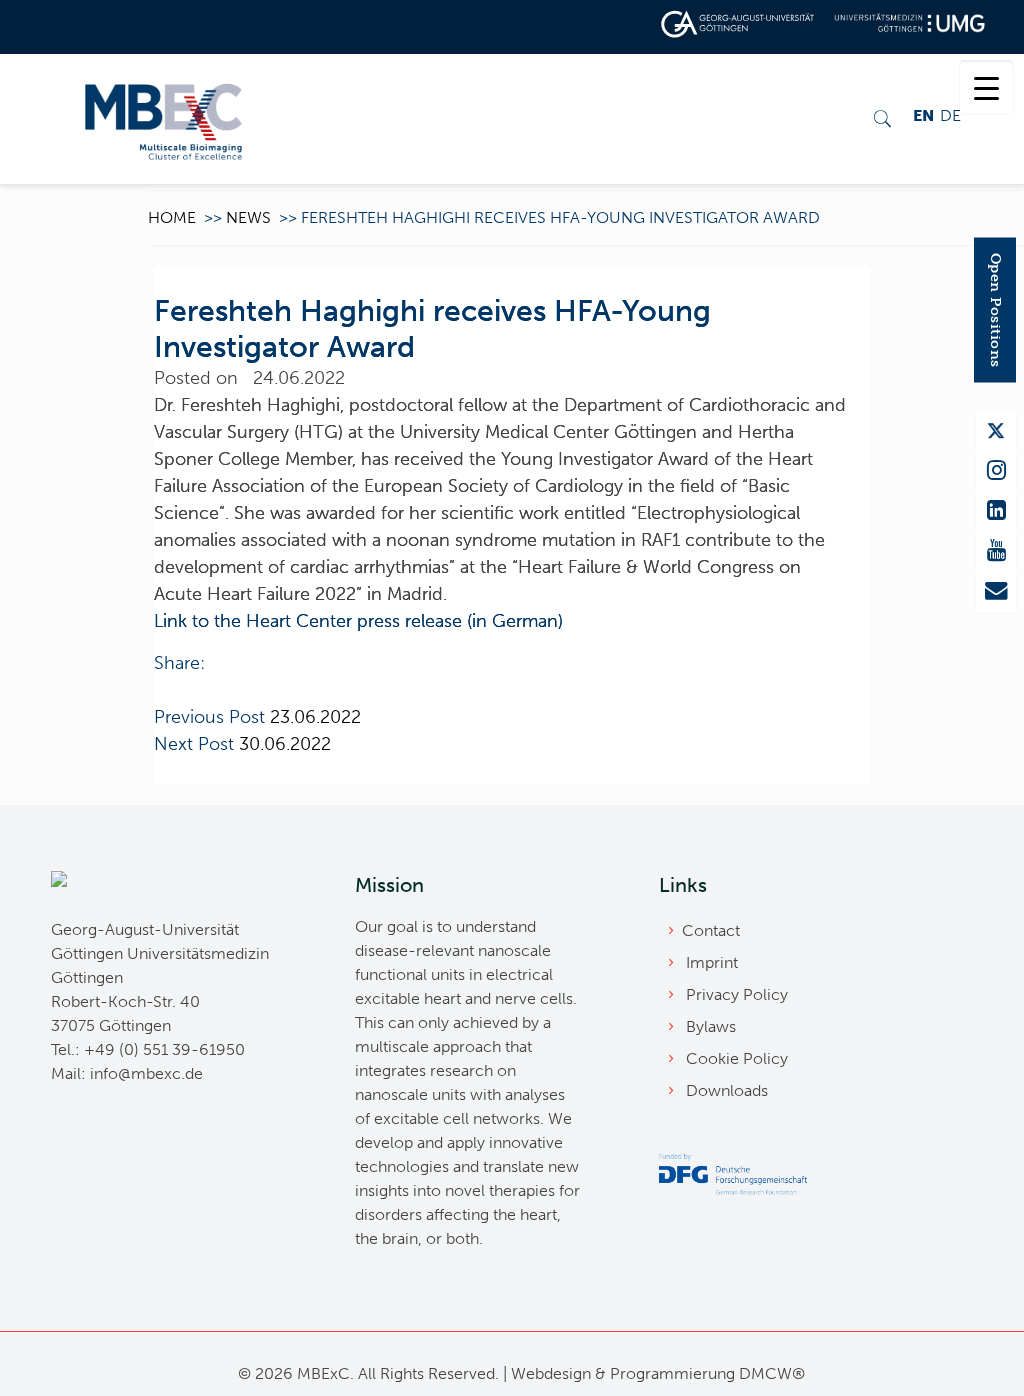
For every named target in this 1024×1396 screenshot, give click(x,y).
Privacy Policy (737, 994)
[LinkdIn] (996, 511)
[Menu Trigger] (986, 87)
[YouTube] (996, 551)
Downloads (727, 1090)
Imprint (712, 962)
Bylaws (711, 1026)
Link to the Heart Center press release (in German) (358, 621)
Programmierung (672, 1373)
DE (950, 115)
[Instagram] (996, 471)
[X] (996, 431)
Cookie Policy (737, 1058)
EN (923, 115)
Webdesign (551, 1373)
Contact (711, 930)
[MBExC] (163, 119)
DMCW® (772, 1373)
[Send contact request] (996, 591)
